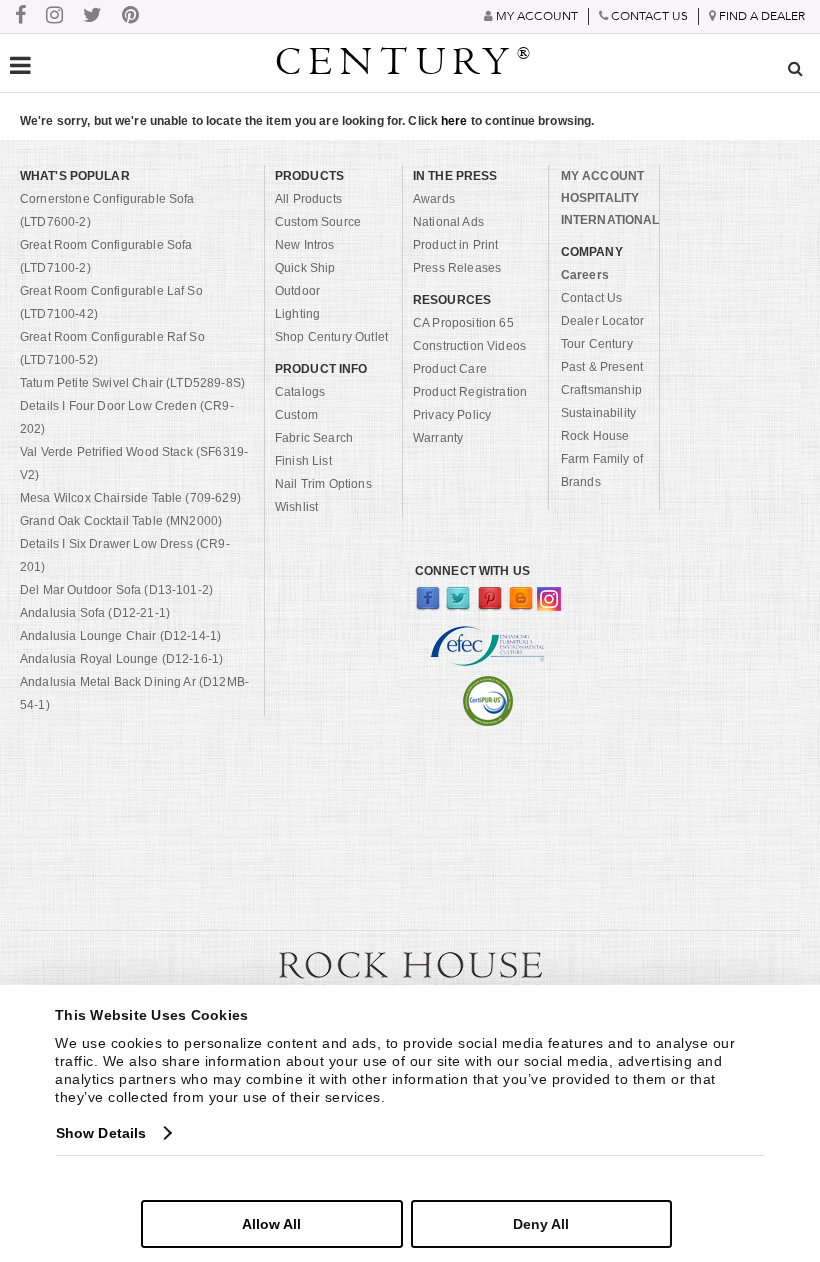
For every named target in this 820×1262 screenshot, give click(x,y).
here (454, 121)
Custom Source (318, 222)
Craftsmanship (601, 390)
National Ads (448, 222)
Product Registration (470, 392)
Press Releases (457, 268)
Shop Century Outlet (331, 337)
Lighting (297, 314)
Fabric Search (314, 438)
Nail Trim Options (323, 484)
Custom (296, 415)
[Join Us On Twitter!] (92, 16)
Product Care (450, 369)
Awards (434, 199)
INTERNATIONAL (610, 220)
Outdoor (297, 291)
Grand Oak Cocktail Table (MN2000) (121, 521)
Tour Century (597, 344)
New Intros (305, 245)
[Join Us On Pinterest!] (130, 16)
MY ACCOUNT (602, 176)
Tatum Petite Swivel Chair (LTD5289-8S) (132, 383)
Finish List (303, 461)
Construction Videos (469, 346)
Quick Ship (305, 268)
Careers (585, 275)
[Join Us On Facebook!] (20, 16)
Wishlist (296, 507)
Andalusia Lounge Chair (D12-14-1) (120, 636)
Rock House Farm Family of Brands (602, 459)
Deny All (541, 1224)
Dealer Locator (602, 321)
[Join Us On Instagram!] (54, 16)
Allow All (271, 1224)
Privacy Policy (452, 415)
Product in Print (456, 245)
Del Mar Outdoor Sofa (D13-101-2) (116, 590)
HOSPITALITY (600, 198)
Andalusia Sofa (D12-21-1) (95, 613)
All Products (308, 199)
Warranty (438, 438)
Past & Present (602, 367)
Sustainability (598, 413)
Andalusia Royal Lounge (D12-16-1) (121, 659)
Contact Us (592, 298)
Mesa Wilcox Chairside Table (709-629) (130, 498)
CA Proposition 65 (463, 323)
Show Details (101, 1133)
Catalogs (300, 392)
